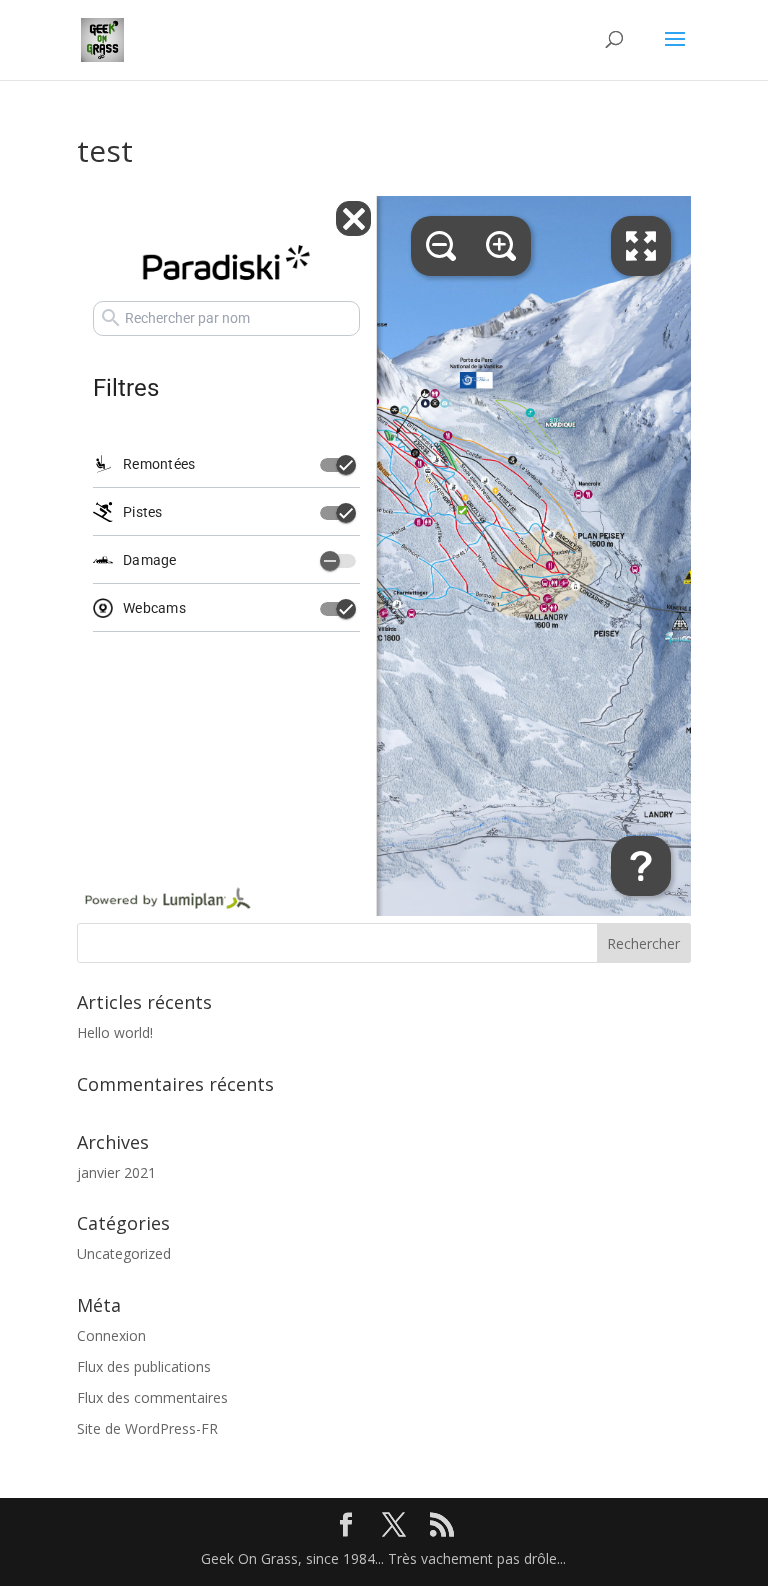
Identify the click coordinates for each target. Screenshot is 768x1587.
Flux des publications (144, 1366)
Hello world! (115, 1032)
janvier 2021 (116, 1172)
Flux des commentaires (152, 1397)
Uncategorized (124, 1253)
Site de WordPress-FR (147, 1428)
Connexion (111, 1335)
